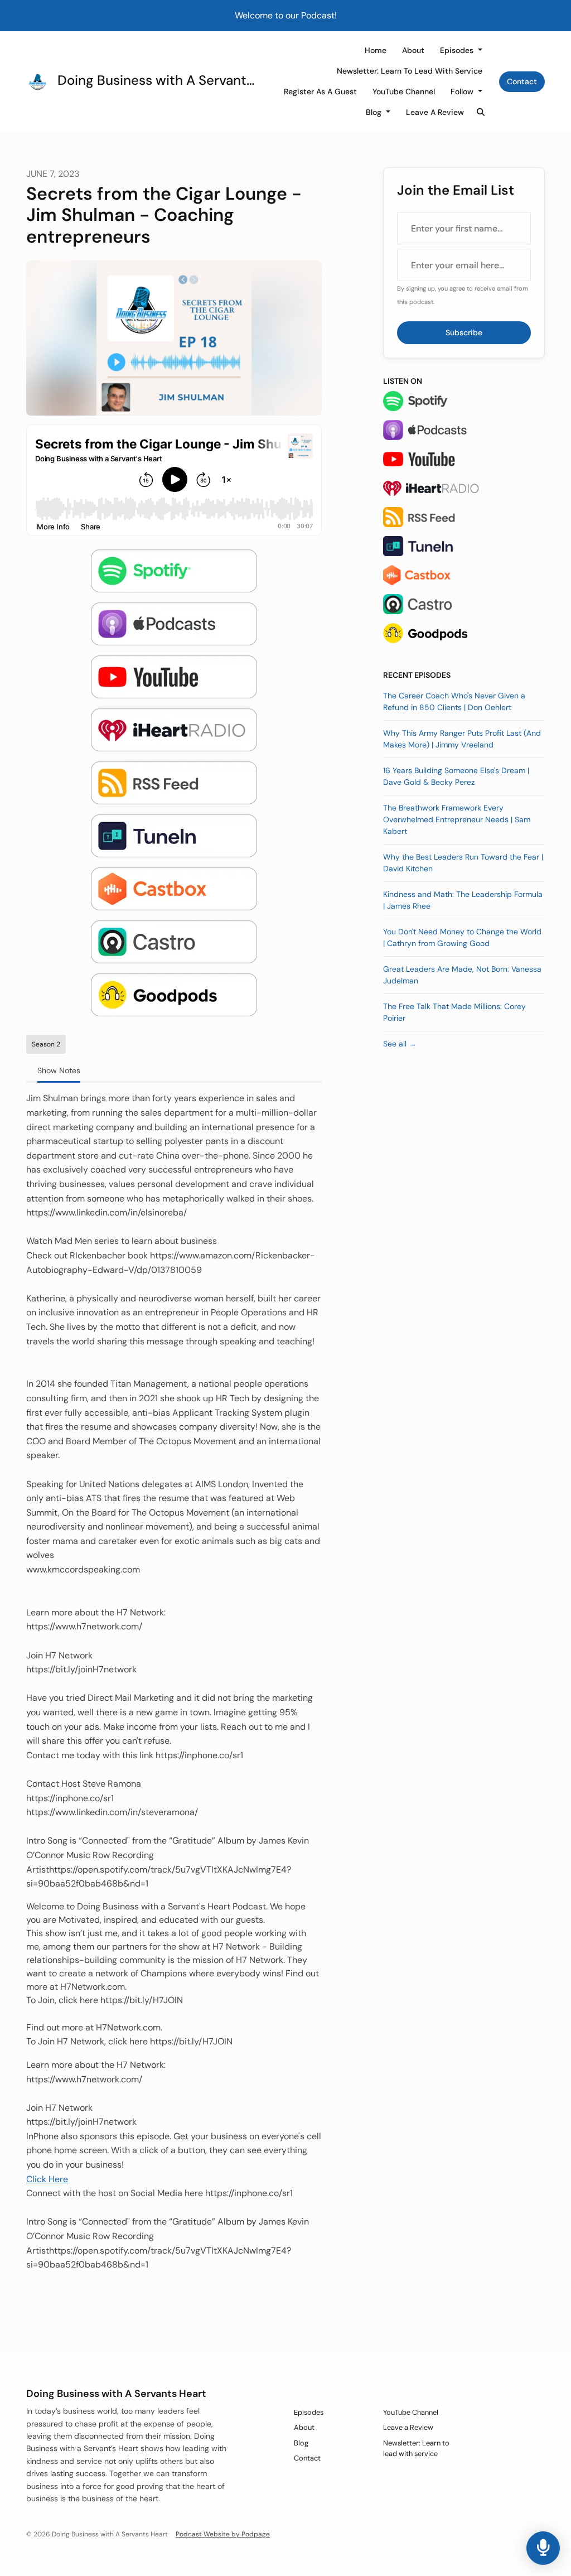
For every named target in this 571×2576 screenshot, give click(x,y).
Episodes (458, 50)
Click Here (47, 2179)
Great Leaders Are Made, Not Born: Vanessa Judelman (462, 975)
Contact (522, 81)
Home (376, 50)
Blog (375, 112)
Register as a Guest (320, 91)
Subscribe (464, 332)
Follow (463, 91)
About (413, 50)
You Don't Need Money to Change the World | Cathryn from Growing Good (462, 937)
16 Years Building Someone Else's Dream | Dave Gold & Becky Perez (456, 776)
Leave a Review (435, 112)
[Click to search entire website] (481, 112)
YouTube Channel (404, 91)
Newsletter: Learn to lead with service (410, 71)
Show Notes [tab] (59, 1070)
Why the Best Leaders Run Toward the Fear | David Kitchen (463, 863)
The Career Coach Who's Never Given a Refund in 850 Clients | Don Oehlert (454, 701)
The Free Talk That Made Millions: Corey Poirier (454, 1012)
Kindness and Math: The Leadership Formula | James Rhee (463, 900)
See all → (400, 1044)
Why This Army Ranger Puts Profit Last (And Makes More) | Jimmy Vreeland (462, 739)
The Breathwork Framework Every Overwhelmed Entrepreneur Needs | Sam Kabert (457, 819)
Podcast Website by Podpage (223, 2534)
